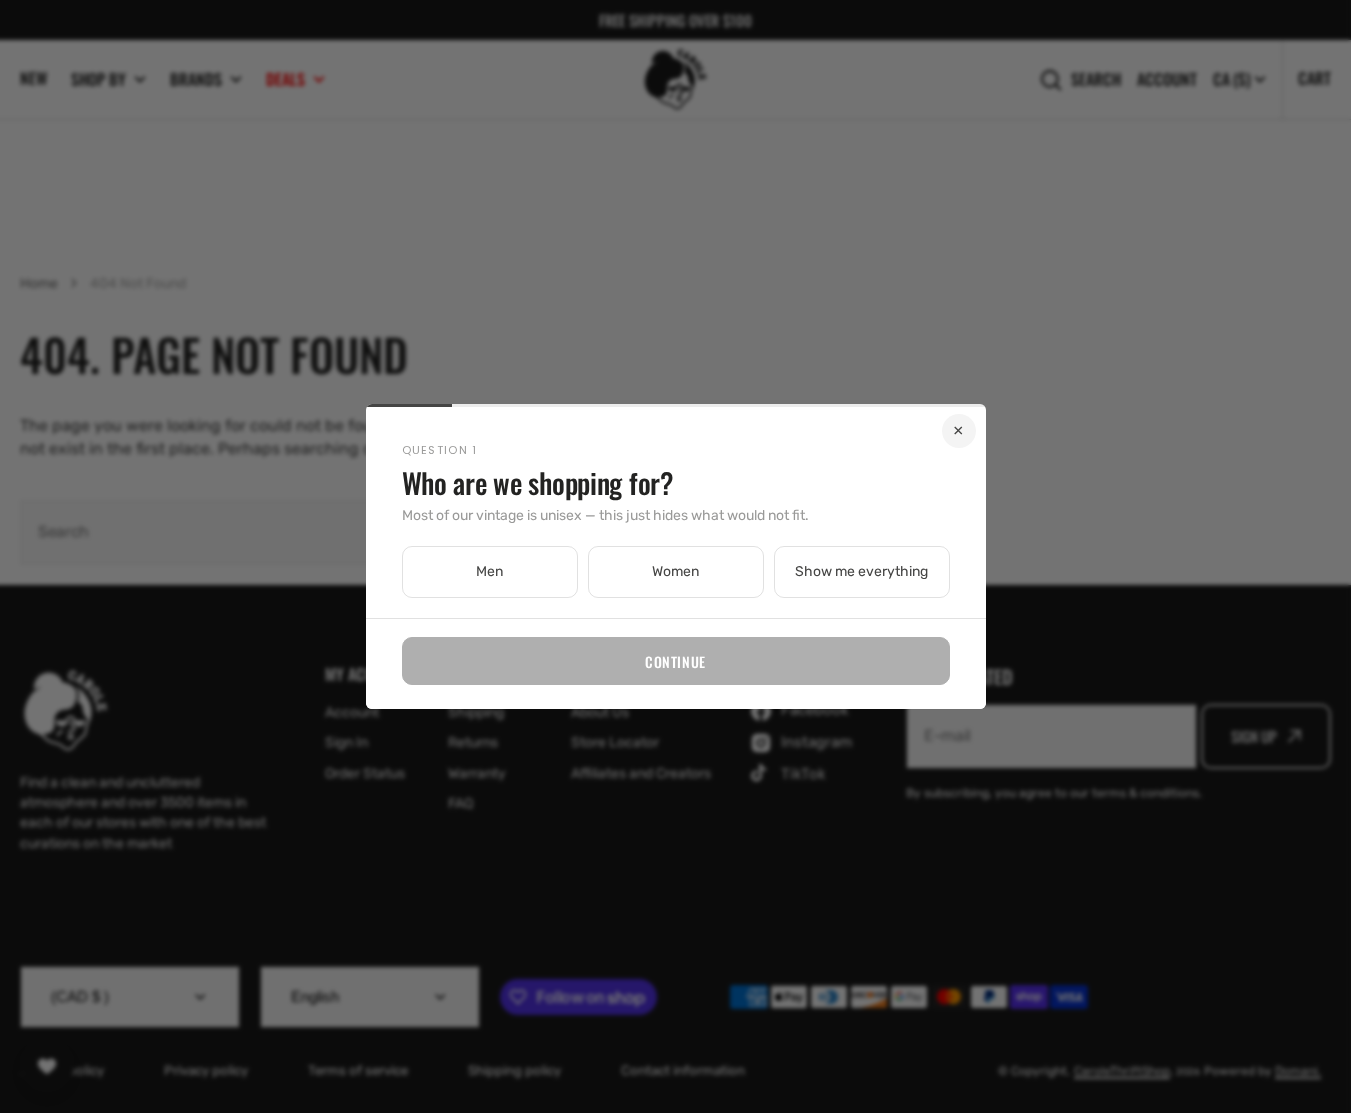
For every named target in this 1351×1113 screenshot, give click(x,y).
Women (675, 571)
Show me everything (861, 571)
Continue (675, 661)
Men (489, 571)
